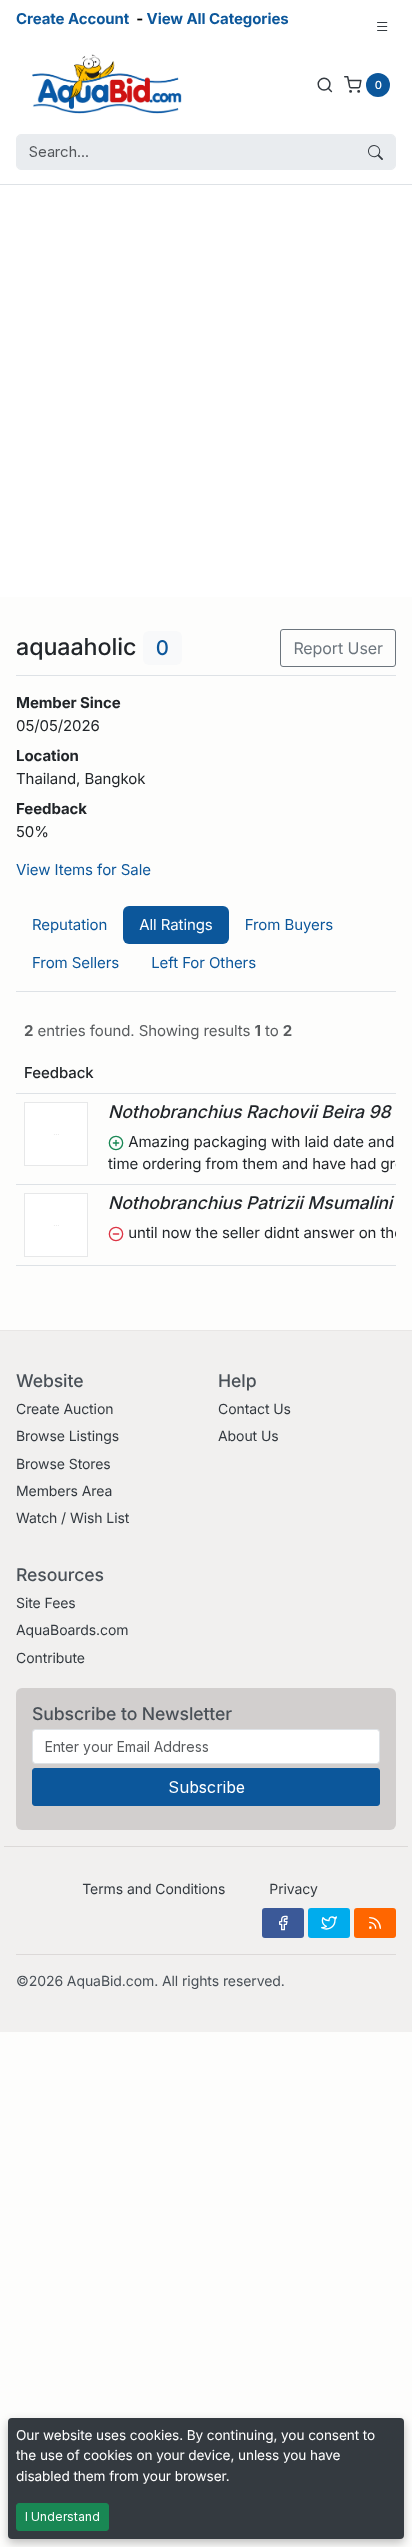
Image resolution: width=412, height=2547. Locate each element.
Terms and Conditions (153, 1889)
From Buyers (289, 924)
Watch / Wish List (72, 1518)
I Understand (62, 2516)
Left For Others (203, 962)
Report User (338, 648)
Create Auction (64, 1409)
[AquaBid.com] (107, 84)
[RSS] (375, 1923)
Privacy (293, 1889)
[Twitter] (329, 1923)
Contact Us (254, 1409)
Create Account (72, 18)
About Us (248, 1436)
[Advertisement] (206, 391)
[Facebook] (283, 1923)
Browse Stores (63, 1464)
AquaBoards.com (72, 1630)
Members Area (64, 1491)
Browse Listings (67, 1436)
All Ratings (175, 924)
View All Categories (218, 18)
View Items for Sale (83, 869)
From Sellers (75, 962)
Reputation (69, 924)
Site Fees (46, 1603)
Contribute (50, 1658)
